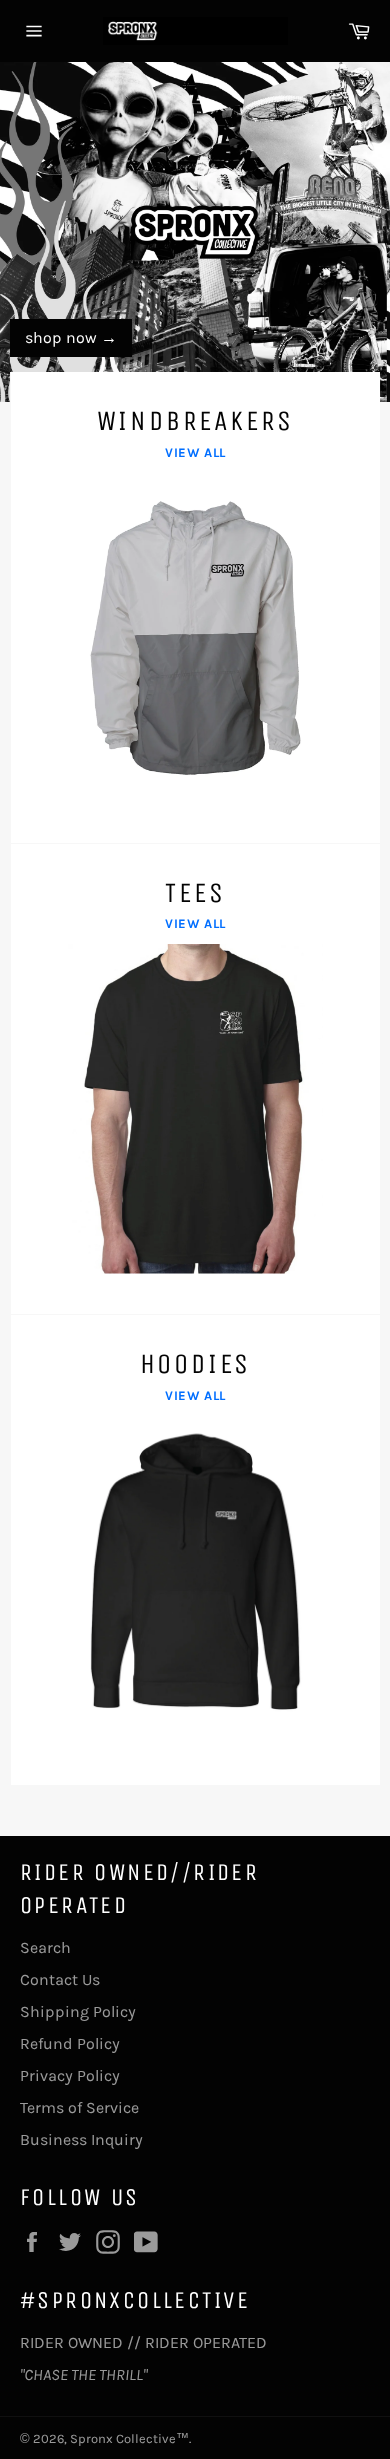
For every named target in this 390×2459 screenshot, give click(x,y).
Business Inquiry (81, 2139)
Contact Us (60, 1979)
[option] (195, 232)
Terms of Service (79, 2107)
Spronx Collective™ (129, 2438)
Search (45, 1947)
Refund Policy (70, 2043)
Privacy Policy (70, 2075)
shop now (71, 337)
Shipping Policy (78, 2011)
